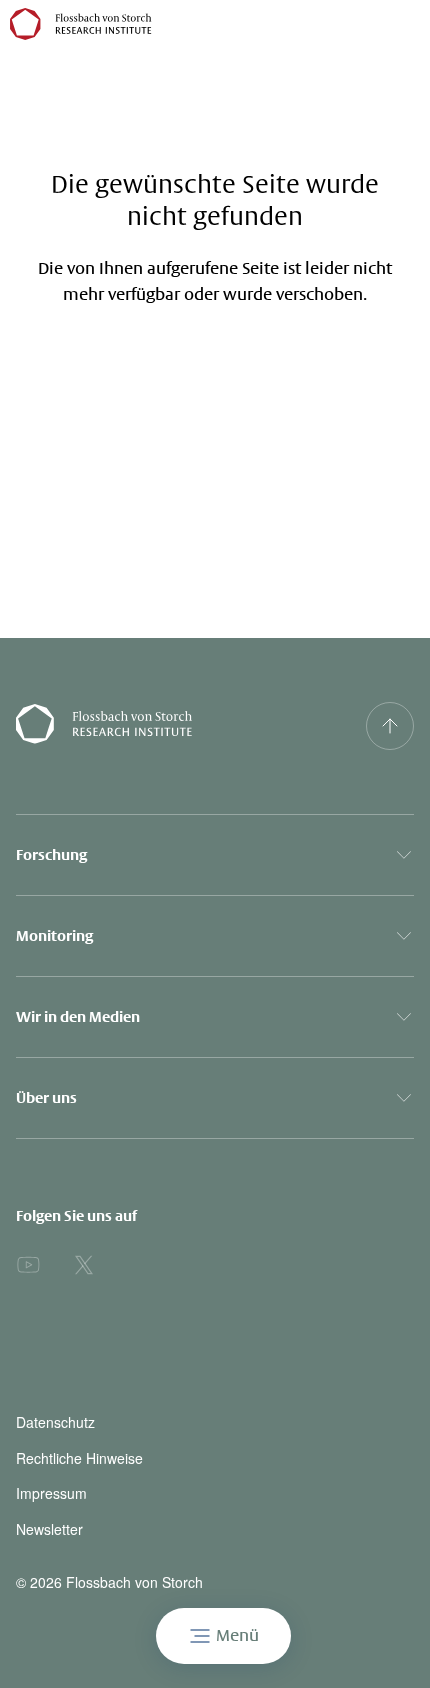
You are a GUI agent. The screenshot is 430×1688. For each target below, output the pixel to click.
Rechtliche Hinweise (79, 1458)
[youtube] (28, 1265)
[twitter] (84, 1265)
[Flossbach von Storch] (81, 24)
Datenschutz (55, 1422)
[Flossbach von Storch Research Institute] (161, 726)
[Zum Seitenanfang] (390, 726)
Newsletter (49, 1529)
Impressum (51, 1493)
